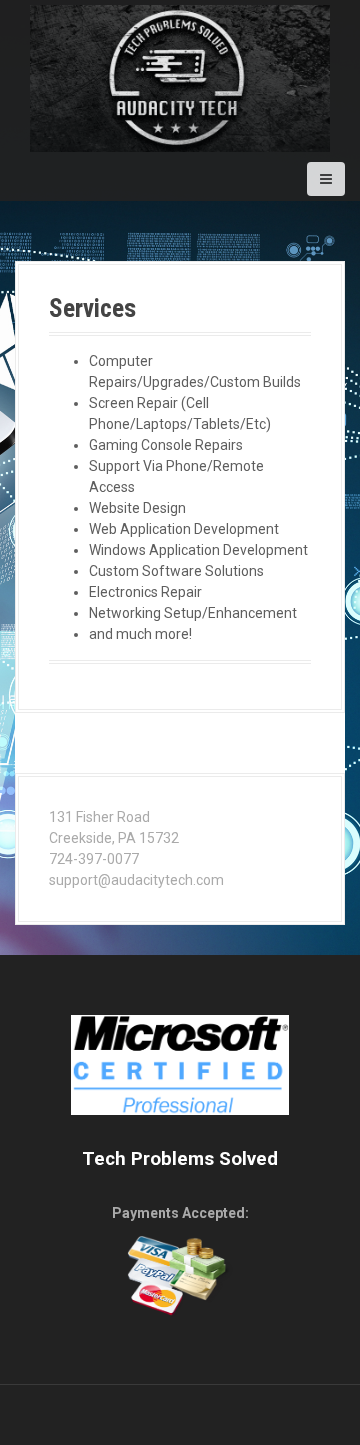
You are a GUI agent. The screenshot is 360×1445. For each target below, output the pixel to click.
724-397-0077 (94, 859)
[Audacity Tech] (180, 77)
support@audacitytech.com (136, 880)
